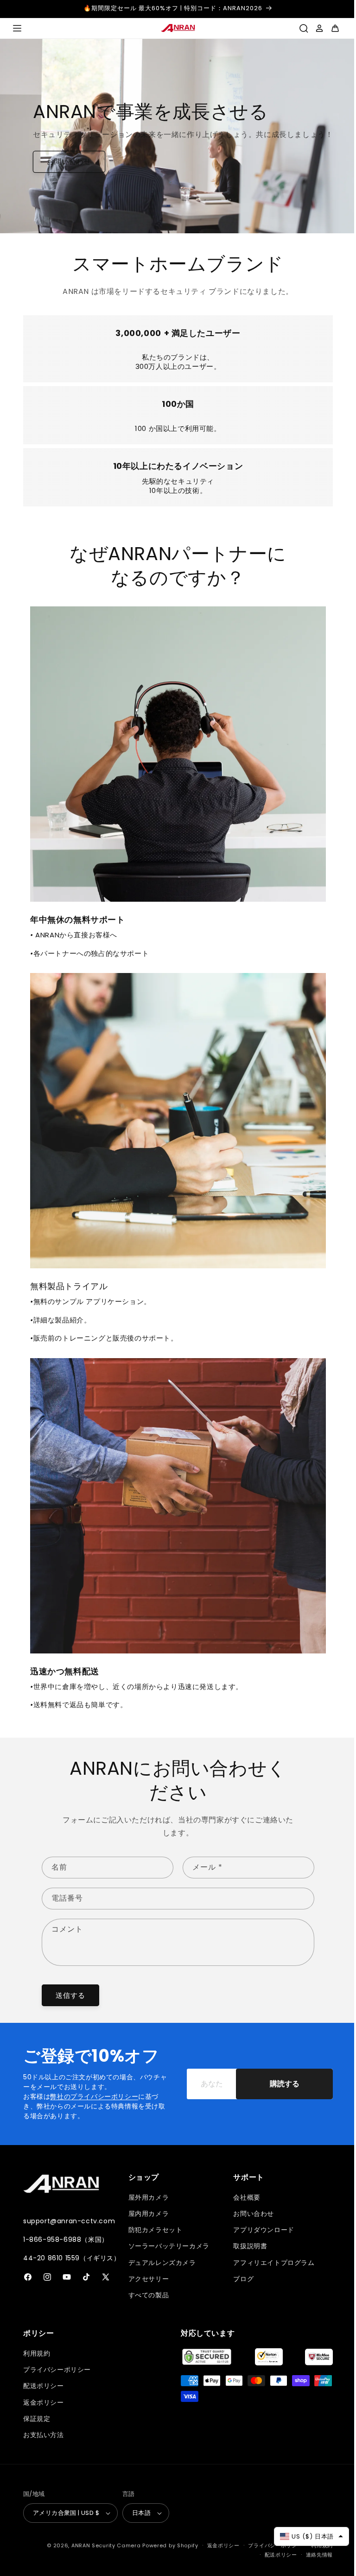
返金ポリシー (44, 2402)
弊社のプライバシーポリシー (94, 2096)
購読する (278, 2084)
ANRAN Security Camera (99, 2545)
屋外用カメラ (146, 2197)
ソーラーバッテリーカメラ (167, 2246)
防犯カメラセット (153, 2230)
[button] (17, 28)
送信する (70, 1995)
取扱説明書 (245, 2246)
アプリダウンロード (259, 2230)
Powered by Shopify (163, 2545)
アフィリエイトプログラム (269, 2262)
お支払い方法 (44, 2435)
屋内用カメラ (146, 2214)
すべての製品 (146, 2295)
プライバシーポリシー (57, 2370)
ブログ (239, 2278)
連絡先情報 (313, 2554)
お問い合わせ (62, 182)
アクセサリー (146, 2278)
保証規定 (37, 2418)
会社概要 (242, 2197)
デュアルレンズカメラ (160, 2262)
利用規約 (37, 2353)
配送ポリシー (44, 2386)
